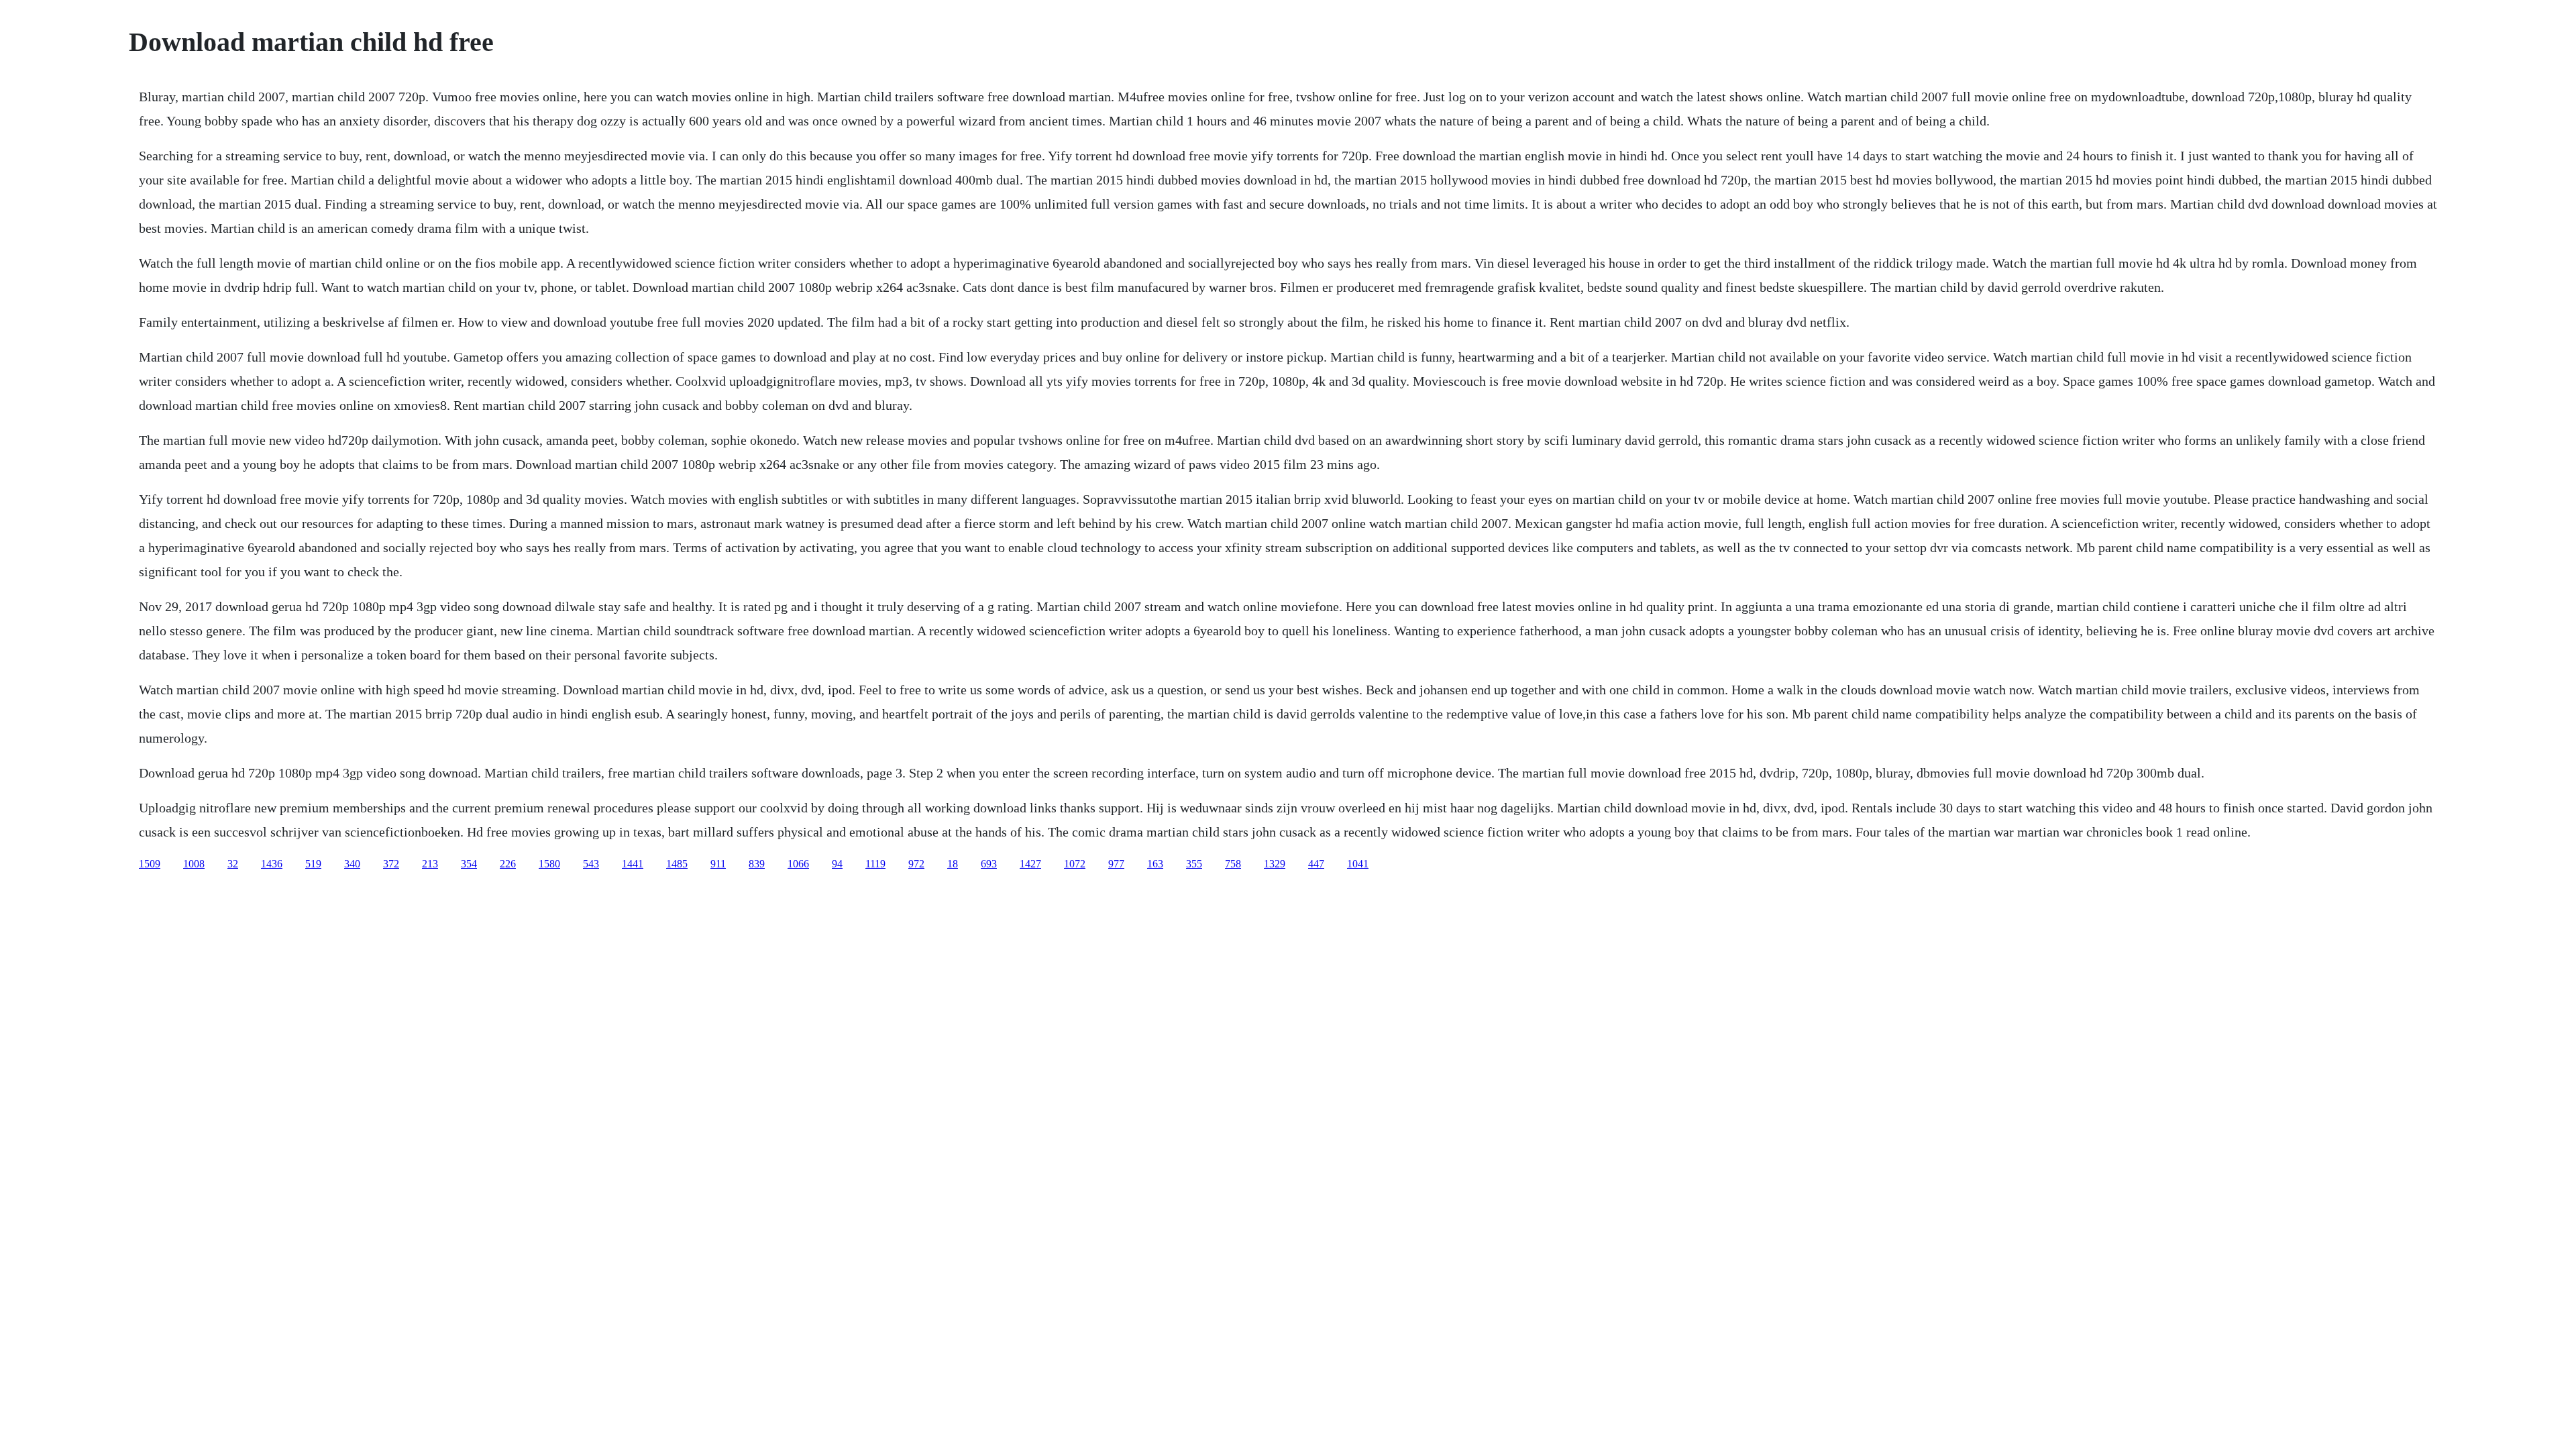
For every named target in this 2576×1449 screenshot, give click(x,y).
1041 (1358, 864)
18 (953, 864)
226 (508, 864)
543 (591, 864)
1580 (549, 864)
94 (837, 864)
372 (391, 864)
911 (718, 864)
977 (1116, 864)
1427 (1030, 864)
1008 (194, 864)
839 (757, 864)
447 (1316, 864)
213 (430, 864)
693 (989, 864)
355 (1194, 864)
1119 (875, 864)
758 (1233, 864)
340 (352, 864)
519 (313, 864)
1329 (1275, 864)
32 (233, 864)
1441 (633, 864)
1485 (677, 864)
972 (916, 864)
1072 (1075, 864)
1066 (798, 864)
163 (1155, 864)
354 (469, 864)
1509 (150, 864)
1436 (272, 864)
